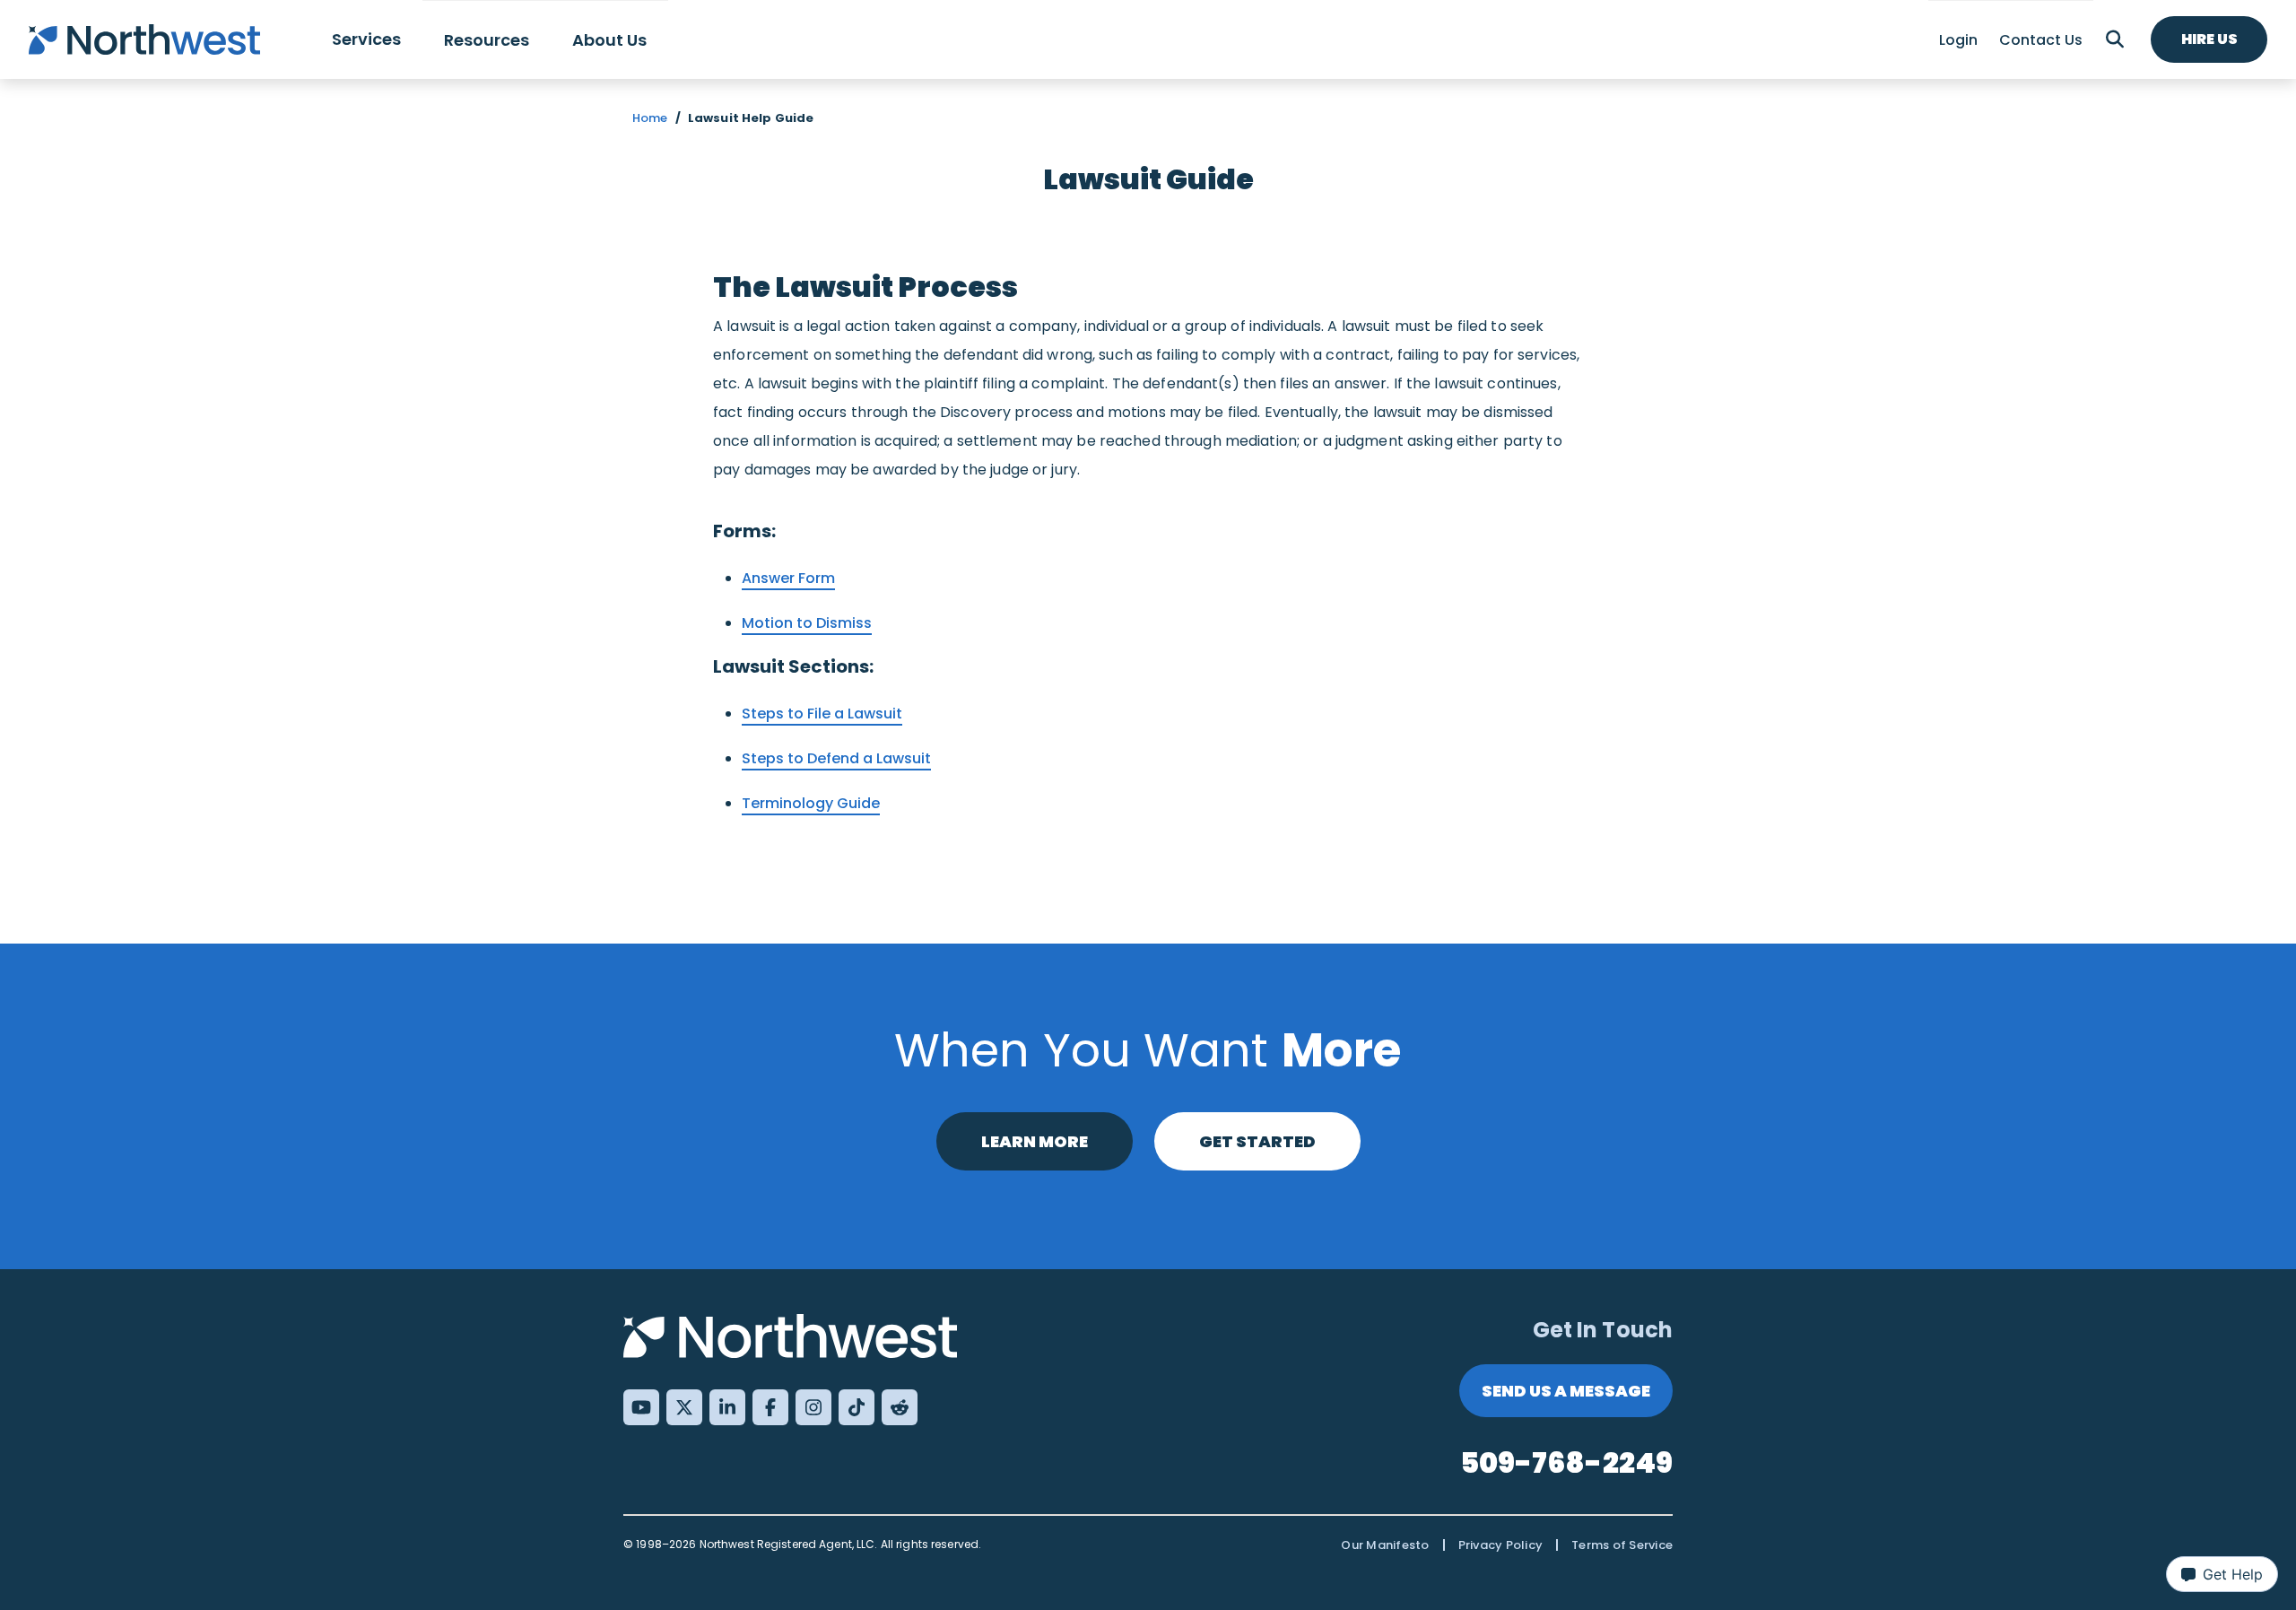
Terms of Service (1622, 1545)
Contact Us (2041, 40)
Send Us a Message (1566, 1391)
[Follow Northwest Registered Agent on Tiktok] (857, 1407)
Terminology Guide (811, 803)
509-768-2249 (1567, 1462)
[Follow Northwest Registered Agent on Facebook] (770, 1407)
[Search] (2115, 39)
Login (1958, 40)
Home (650, 118)
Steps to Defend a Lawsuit (836, 758)
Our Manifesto (1385, 1545)
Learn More (1035, 1141)
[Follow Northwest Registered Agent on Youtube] (641, 1407)
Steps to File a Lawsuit (822, 714)
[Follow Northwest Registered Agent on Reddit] (900, 1407)
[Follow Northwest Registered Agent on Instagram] (813, 1407)
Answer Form (788, 578)
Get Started (1257, 1141)
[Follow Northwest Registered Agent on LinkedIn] (727, 1407)
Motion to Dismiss (807, 623)
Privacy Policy (1501, 1545)
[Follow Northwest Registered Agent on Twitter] (684, 1407)
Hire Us (2209, 39)
